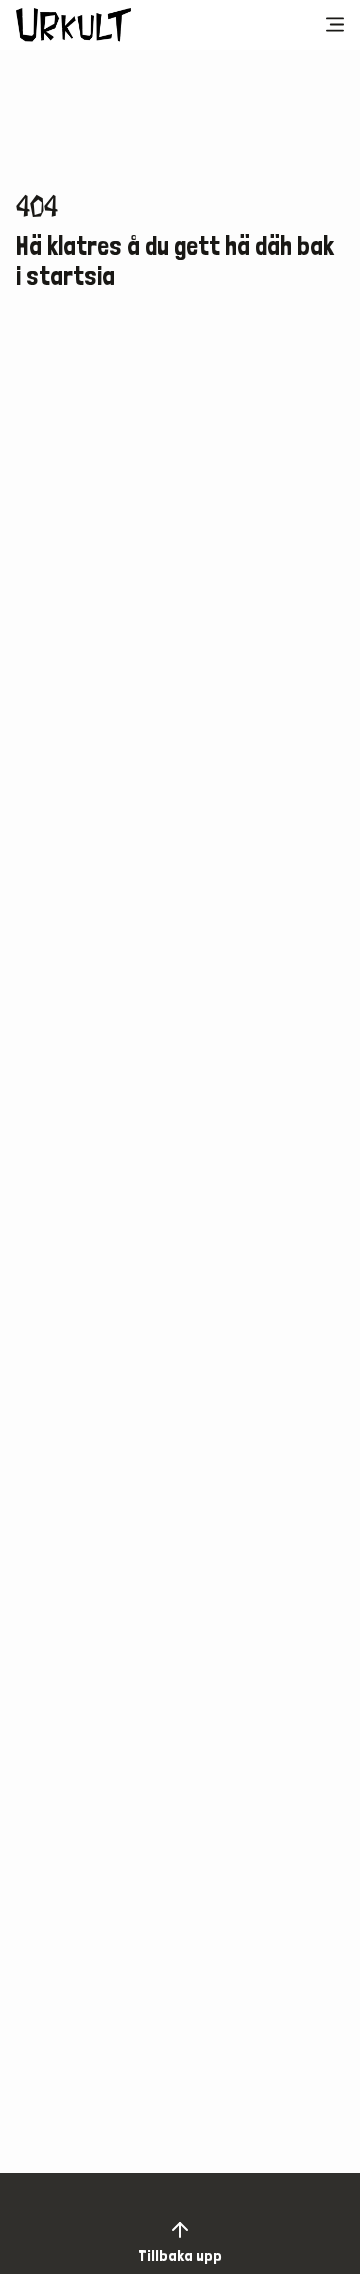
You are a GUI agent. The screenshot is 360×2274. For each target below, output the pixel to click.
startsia (70, 275)
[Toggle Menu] (335, 25)
